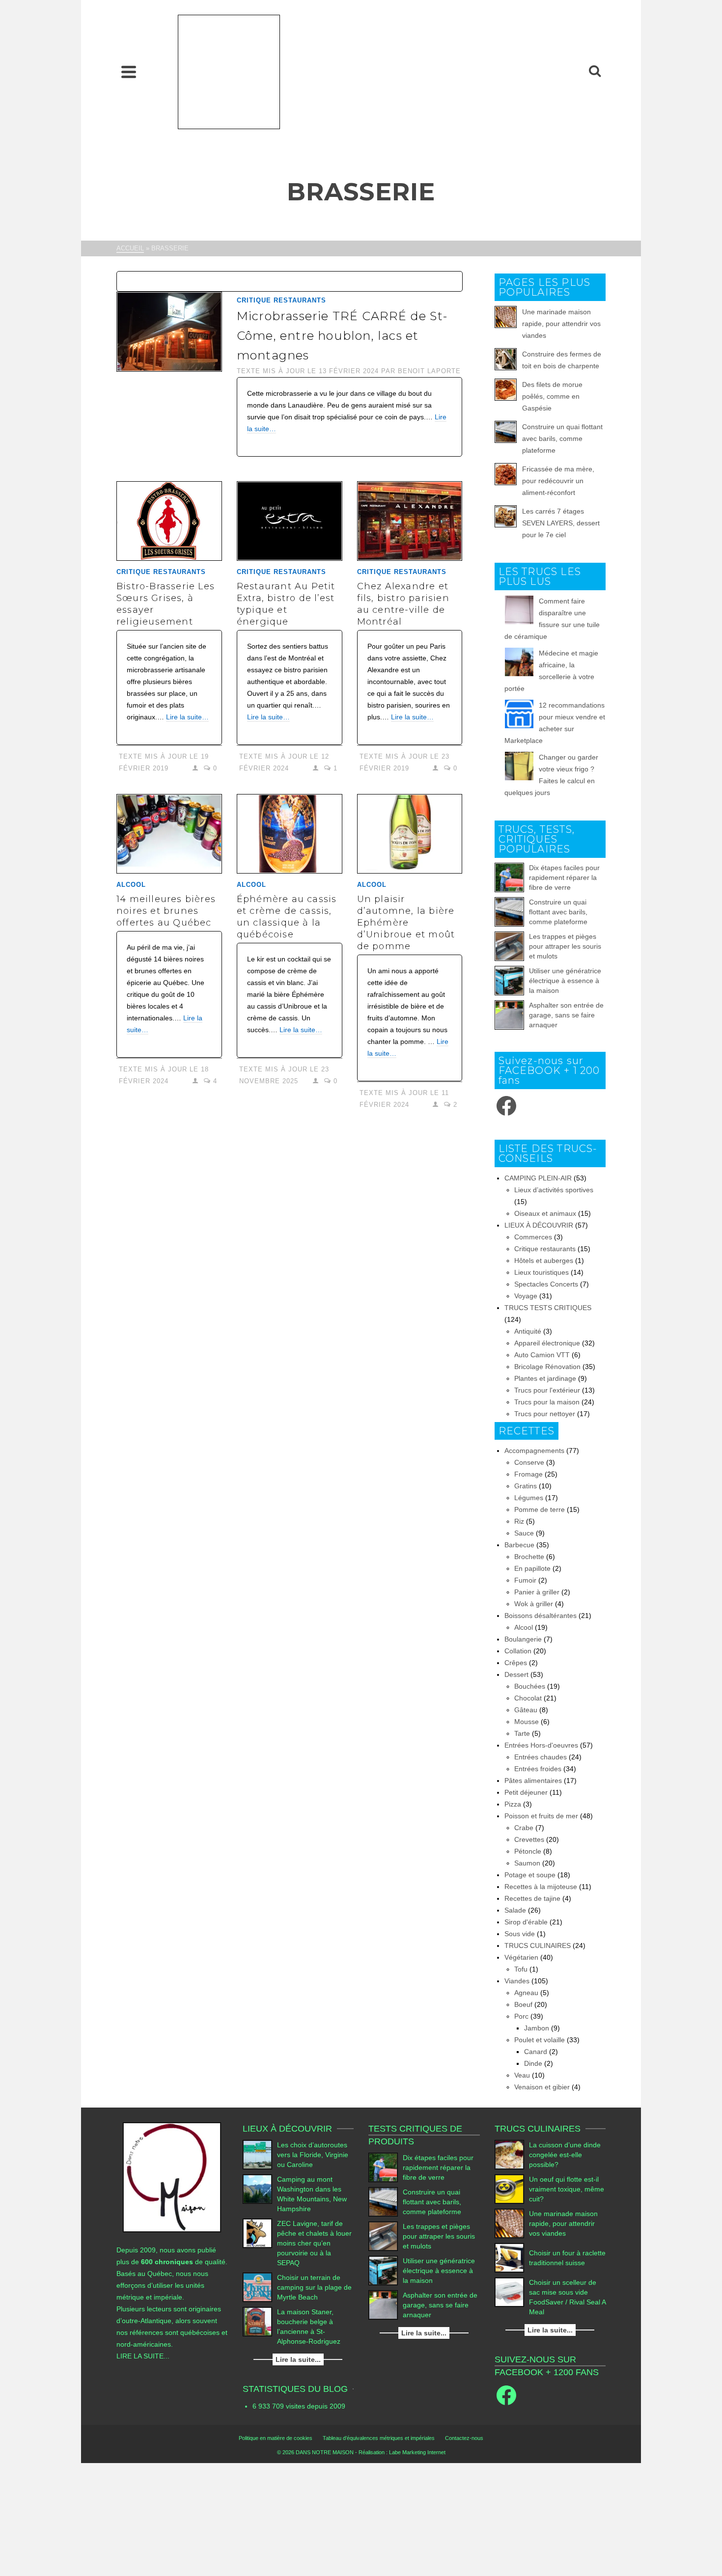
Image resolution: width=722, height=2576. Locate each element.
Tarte (522, 1733)
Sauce (524, 1533)
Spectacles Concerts (546, 1284)
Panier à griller (537, 1592)
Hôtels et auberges (544, 1261)
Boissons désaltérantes (541, 1616)
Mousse (527, 1722)
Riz (519, 1521)
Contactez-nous (464, 2438)
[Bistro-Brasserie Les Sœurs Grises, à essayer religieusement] (169, 521)
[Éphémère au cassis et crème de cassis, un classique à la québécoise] (290, 834)
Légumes (529, 1498)
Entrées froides (538, 1769)
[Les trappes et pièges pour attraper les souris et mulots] (509, 946)
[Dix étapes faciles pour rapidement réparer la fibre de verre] (509, 877)
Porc (521, 2016)
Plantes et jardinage (545, 1378)
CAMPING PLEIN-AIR (538, 1178)
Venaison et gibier (542, 2087)
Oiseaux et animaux (545, 1213)
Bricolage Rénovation (547, 1367)
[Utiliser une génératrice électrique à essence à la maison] (509, 981)
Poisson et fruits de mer (541, 1816)
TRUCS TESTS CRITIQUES (548, 1308)
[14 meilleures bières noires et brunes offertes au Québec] (169, 834)
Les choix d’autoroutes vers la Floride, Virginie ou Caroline (313, 2155)
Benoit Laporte (429, 371)
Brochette (529, 1557)
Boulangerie (523, 1639)
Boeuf (523, 2004)
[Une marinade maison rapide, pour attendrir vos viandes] (509, 2223)
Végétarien (521, 1957)
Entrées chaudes (541, 1757)
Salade (515, 1910)
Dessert (516, 1674)
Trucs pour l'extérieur (547, 1390)
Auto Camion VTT (542, 1355)
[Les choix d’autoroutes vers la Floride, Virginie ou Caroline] (257, 2155)
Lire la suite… (187, 717)
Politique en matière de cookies (276, 2438)
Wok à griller (534, 1604)
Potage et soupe (530, 1875)
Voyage (526, 1296)
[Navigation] (129, 72)
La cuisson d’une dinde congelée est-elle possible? (565, 2155)
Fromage (528, 1474)
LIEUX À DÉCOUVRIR (539, 1225)
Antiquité (528, 1331)
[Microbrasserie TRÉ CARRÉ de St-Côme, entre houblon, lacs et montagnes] (169, 331)
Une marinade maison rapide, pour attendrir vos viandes (561, 324)
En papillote (532, 1568)
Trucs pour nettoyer (545, 1414)
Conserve (529, 1462)
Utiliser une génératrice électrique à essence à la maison (565, 981)
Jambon (537, 2028)
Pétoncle (528, 1851)
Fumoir (525, 1580)
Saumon (527, 1863)
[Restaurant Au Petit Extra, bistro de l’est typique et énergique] (290, 521)
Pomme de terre (540, 1509)
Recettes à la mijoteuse (541, 1887)
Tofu (521, 1969)
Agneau (526, 1993)
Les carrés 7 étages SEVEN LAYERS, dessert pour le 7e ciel (561, 523)
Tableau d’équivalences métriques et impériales (379, 2438)
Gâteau (526, 1710)
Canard (536, 2052)
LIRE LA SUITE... (143, 2356)
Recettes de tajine (532, 1898)
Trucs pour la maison (547, 1402)
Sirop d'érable (526, 1922)
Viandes (517, 1981)
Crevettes (529, 1839)
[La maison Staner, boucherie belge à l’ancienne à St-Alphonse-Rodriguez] (257, 2322)
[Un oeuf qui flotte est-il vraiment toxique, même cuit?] (509, 2189)
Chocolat (528, 1698)
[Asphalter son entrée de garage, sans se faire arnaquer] (509, 1015)
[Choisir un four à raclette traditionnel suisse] (509, 2258)
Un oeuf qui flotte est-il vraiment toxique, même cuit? (567, 2189)
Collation (518, 1651)
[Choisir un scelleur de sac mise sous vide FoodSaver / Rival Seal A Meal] (509, 2292)
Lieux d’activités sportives (554, 1190)
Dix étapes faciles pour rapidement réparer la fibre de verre (564, 877)
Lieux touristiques (541, 1272)
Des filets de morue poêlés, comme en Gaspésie (552, 396)
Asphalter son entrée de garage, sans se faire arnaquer (566, 1015)
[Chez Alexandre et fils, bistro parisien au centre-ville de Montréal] (410, 521)
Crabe (524, 1828)
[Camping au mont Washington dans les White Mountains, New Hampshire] (257, 2189)
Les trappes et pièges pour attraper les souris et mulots (565, 946)
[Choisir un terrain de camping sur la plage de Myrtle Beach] (257, 2287)
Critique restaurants (281, 300)
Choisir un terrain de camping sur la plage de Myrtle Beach (314, 2287)
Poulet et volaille (540, 2040)
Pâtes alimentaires (533, 1781)
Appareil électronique (547, 1343)
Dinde (533, 2063)
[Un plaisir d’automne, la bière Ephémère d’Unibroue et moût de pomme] (410, 834)
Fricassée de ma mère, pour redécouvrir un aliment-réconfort (558, 481)
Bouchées (530, 1686)
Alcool (131, 885)
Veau (522, 2075)
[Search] (595, 72)
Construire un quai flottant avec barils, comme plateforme (562, 438)
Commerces (533, 1237)
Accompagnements (534, 1451)
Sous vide (520, 1934)
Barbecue (519, 1545)
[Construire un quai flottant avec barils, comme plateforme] (509, 912)
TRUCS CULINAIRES (538, 1946)
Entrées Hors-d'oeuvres (541, 1745)
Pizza (513, 1804)
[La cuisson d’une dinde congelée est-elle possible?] (509, 2155)
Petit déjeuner (526, 1792)
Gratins (526, 1486)
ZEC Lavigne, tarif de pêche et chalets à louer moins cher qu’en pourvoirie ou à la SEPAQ (314, 2243)
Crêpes (516, 1663)
